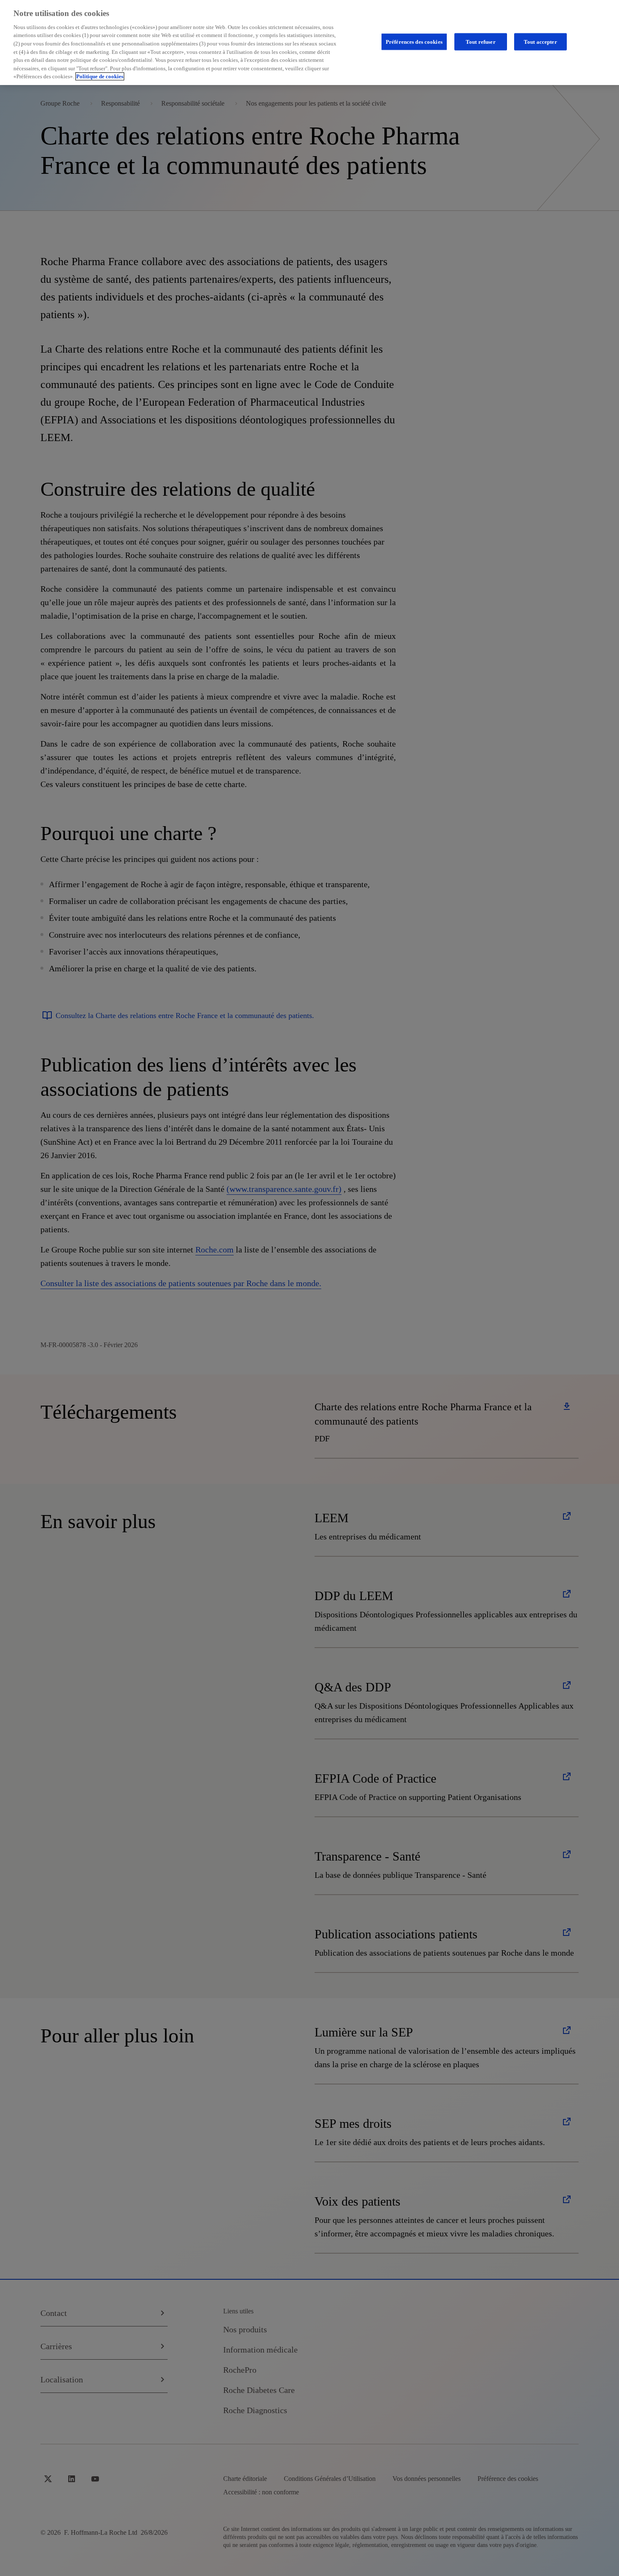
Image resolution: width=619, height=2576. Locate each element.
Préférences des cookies (414, 41)
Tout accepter (540, 41)
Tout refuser (481, 41)
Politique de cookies (100, 76)
